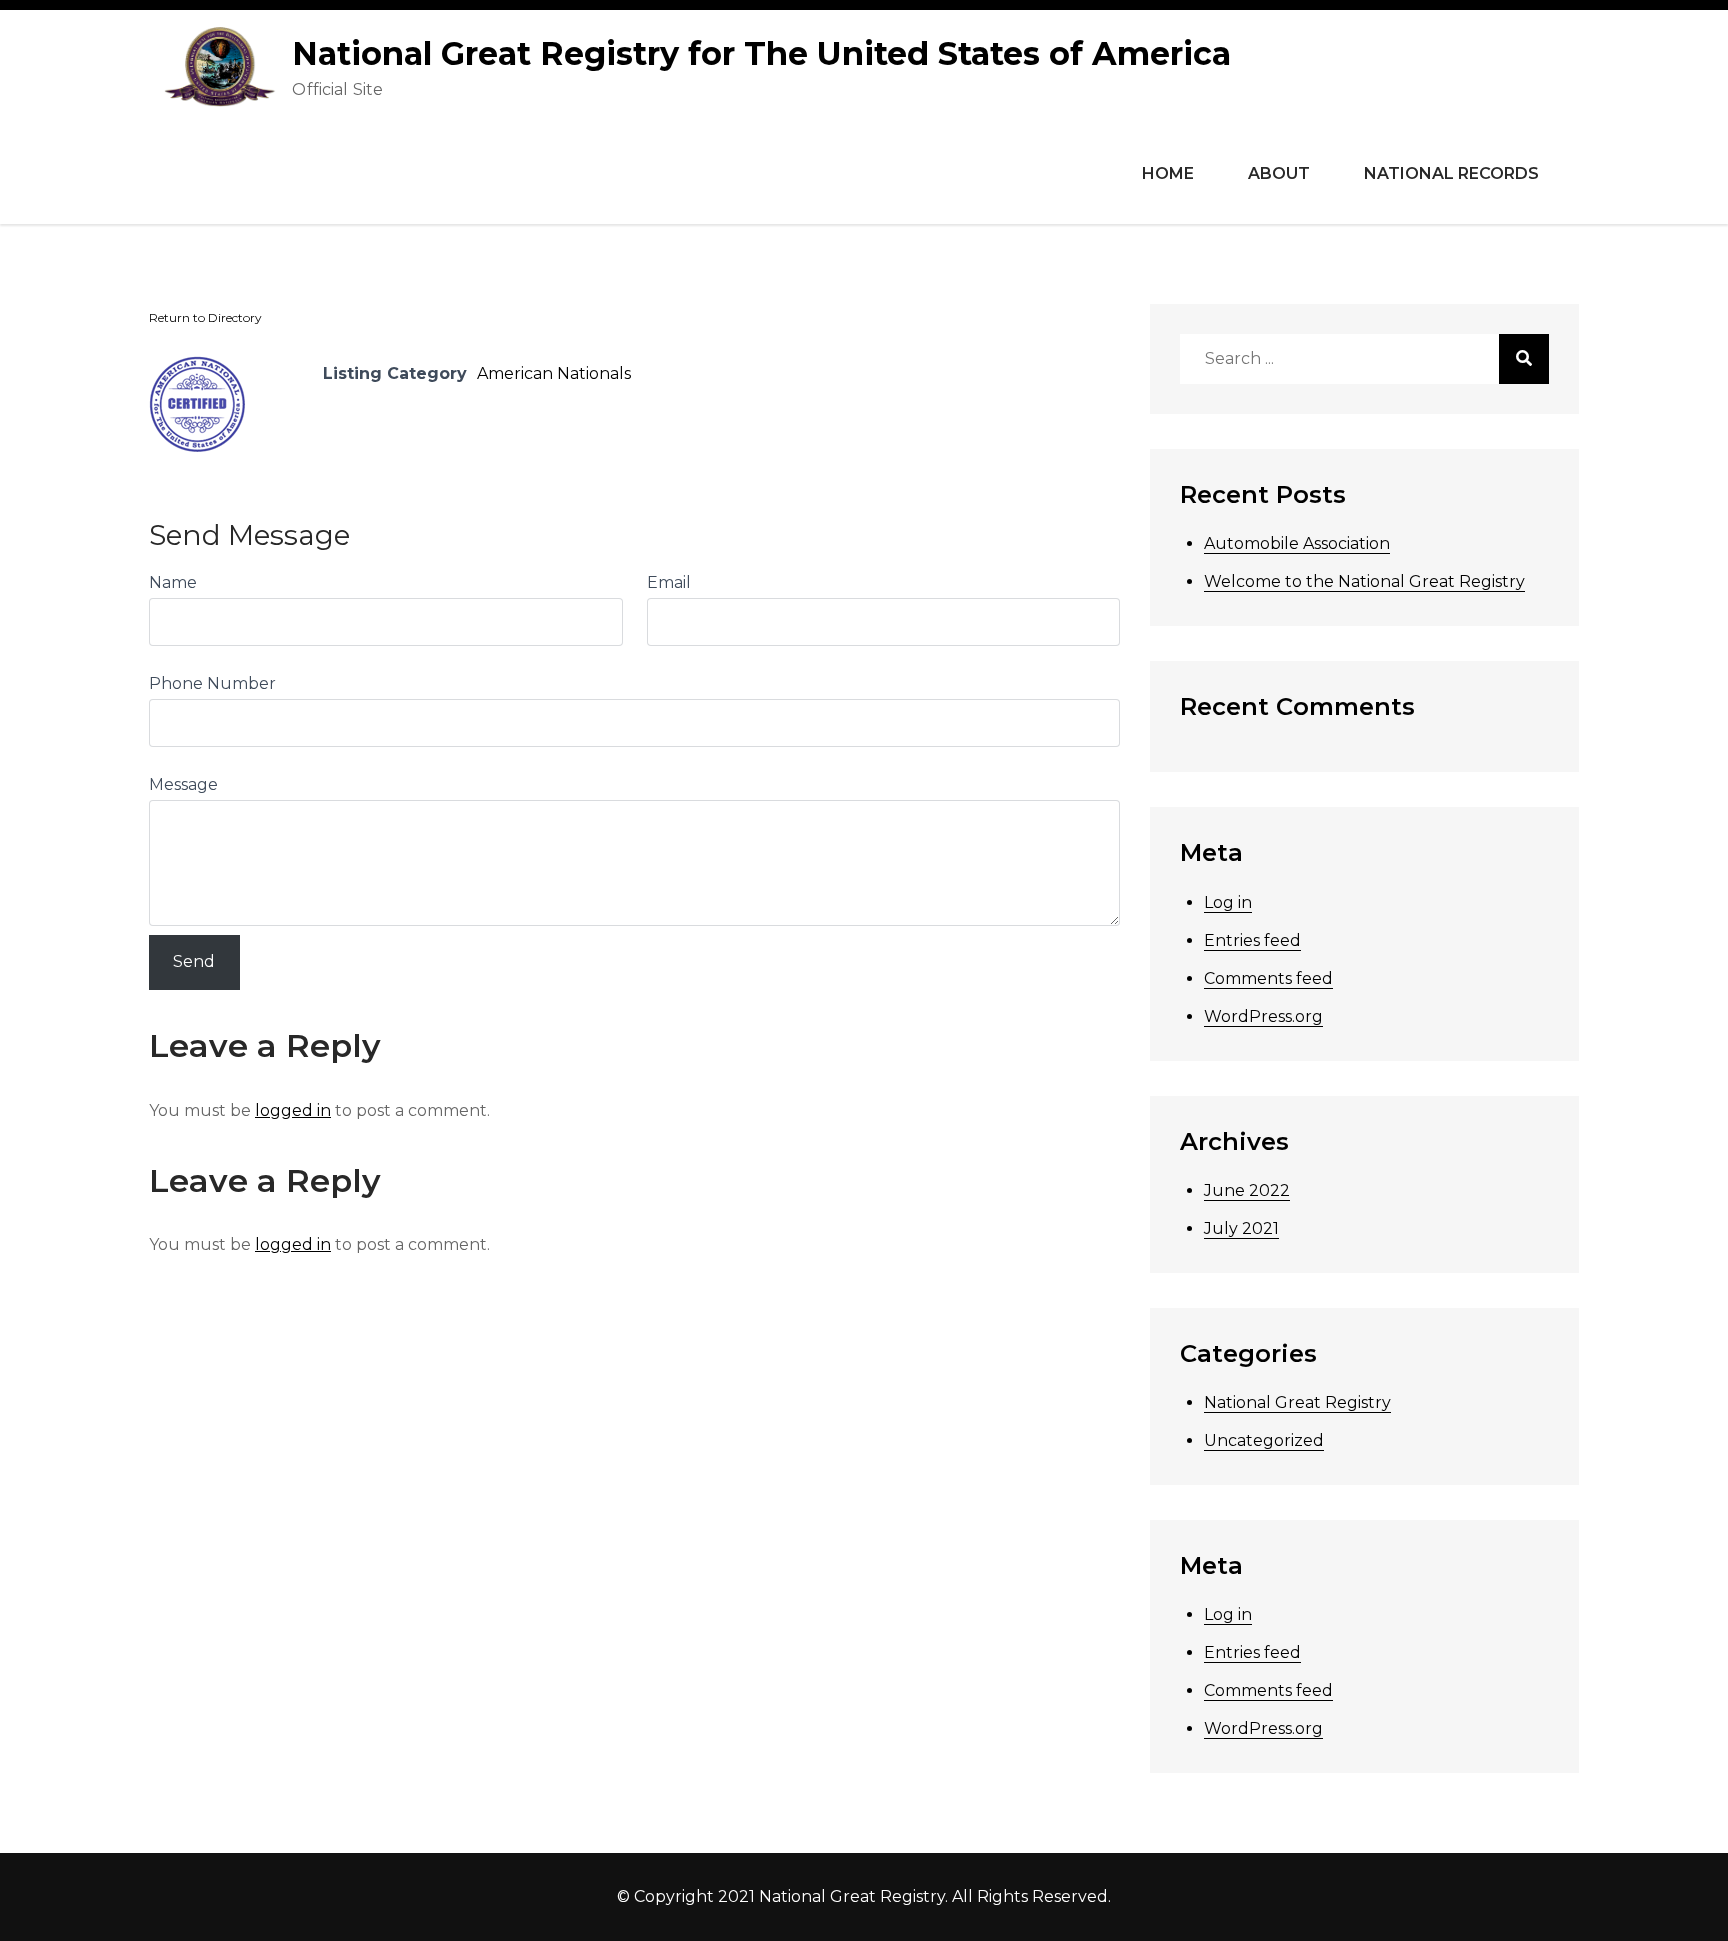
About (1279, 173)
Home (1168, 173)
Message (183, 784)
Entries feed (1252, 940)
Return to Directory (205, 317)
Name (173, 582)
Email (669, 582)
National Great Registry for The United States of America (761, 53)
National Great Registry (1297, 1402)
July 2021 (1241, 1228)
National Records (1451, 173)
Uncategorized (1264, 1440)
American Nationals (554, 373)
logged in (293, 1110)
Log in (1228, 902)
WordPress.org (1263, 1016)
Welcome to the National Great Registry (1364, 581)
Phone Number (212, 683)
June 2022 (1247, 1190)
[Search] (1524, 359)
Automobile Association (1297, 543)
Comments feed (1268, 978)
